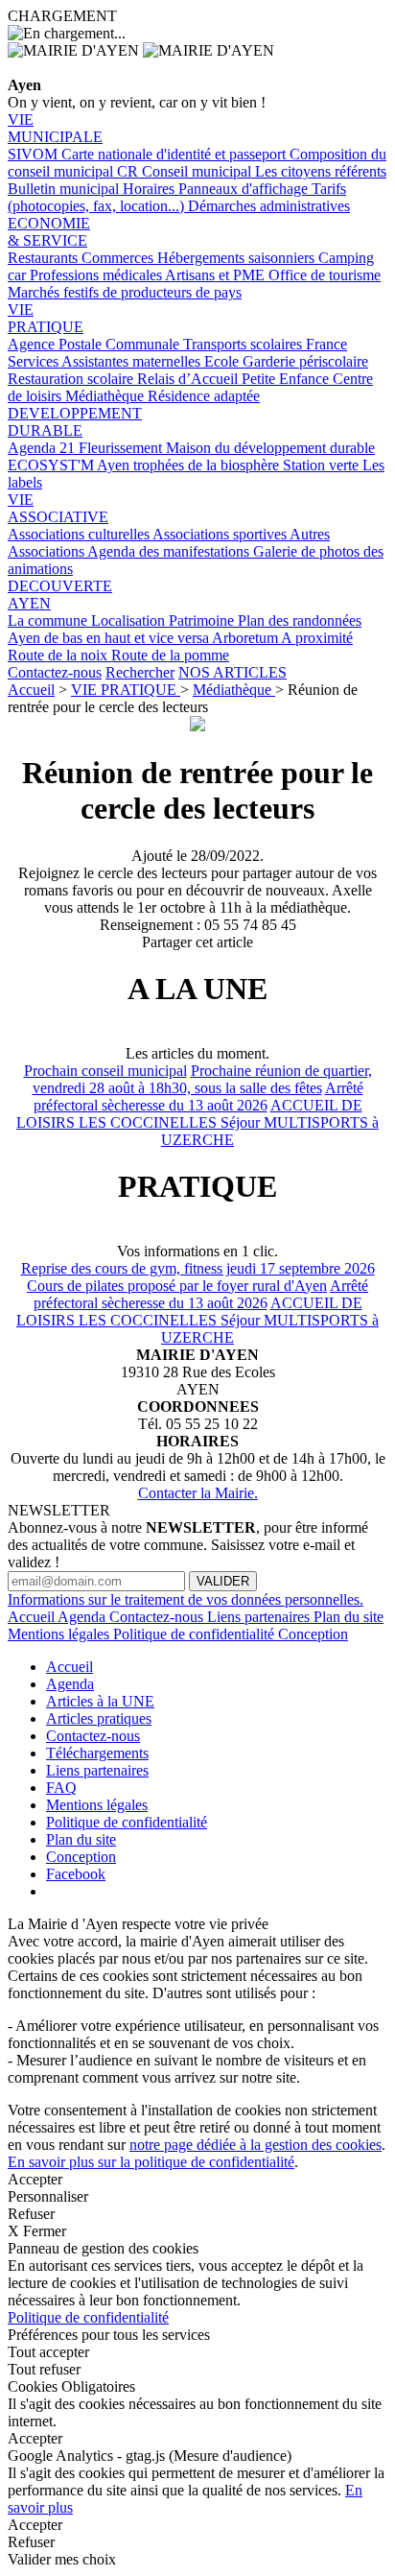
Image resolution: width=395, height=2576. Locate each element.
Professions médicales (97, 275)
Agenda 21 (43, 448)
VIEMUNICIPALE (55, 128)
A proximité (317, 638)
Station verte (323, 465)
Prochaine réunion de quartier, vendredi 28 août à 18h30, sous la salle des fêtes (202, 1079)
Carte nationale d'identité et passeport (175, 154)
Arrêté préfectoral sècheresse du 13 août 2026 (198, 1097)
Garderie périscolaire (305, 361)
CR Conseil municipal (186, 171)
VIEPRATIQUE (46, 318)
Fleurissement (122, 448)
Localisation (130, 620)
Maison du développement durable (270, 448)
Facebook (76, 1874)
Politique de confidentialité (196, 1634)
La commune (49, 620)
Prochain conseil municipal (105, 1071)
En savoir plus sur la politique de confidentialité (151, 2162)
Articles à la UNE (100, 1701)
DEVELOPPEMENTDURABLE (75, 422)
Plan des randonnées (300, 620)
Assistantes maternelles (133, 361)
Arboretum (246, 638)
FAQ (61, 1788)
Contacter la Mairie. (198, 1493)
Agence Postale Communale (95, 344)
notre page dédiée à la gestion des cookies (256, 2145)
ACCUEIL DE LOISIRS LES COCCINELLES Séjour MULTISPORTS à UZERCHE (197, 1122)
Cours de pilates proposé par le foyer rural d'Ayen (177, 1286)
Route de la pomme (170, 655)
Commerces (119, 258)
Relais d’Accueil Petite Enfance (235, 379)
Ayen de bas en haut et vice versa (110, 638)
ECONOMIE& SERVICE (49, 232)
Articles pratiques (99, 1718)
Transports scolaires (244, 344)
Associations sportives (221, 534)
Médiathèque (106, 396)
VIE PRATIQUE (126, 690)
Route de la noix (59, 655)
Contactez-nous (55, 672)
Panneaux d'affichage (245, 189)
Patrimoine (203, 620)
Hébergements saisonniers (238, 258)
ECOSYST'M (52, 465)
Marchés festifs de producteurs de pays (125, 292)
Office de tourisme (325, 275)
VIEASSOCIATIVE (58, 508)
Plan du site (349, 1617)
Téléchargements (97, 1753)
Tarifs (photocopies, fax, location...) (177, 197)
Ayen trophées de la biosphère (190, 465)
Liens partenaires (260, 1617)
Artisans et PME (217, 275)
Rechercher (140, 672)
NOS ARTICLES (232, 672)
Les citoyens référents (321, 171)
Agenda (83, 1617)
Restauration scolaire (72, 379)
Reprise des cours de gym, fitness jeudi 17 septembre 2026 (198, 1268)
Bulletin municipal (65, 189)
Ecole (223, 361)
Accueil (31, 690)
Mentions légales (60, 1634)
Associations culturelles (80, 534)
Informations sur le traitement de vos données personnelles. (186, 1599)
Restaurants (45, 258)
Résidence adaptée (204, 396)
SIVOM (35, 154)
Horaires (151, 189)
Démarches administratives (269, 206)
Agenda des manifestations (170, 551)
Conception (313, 1634)
